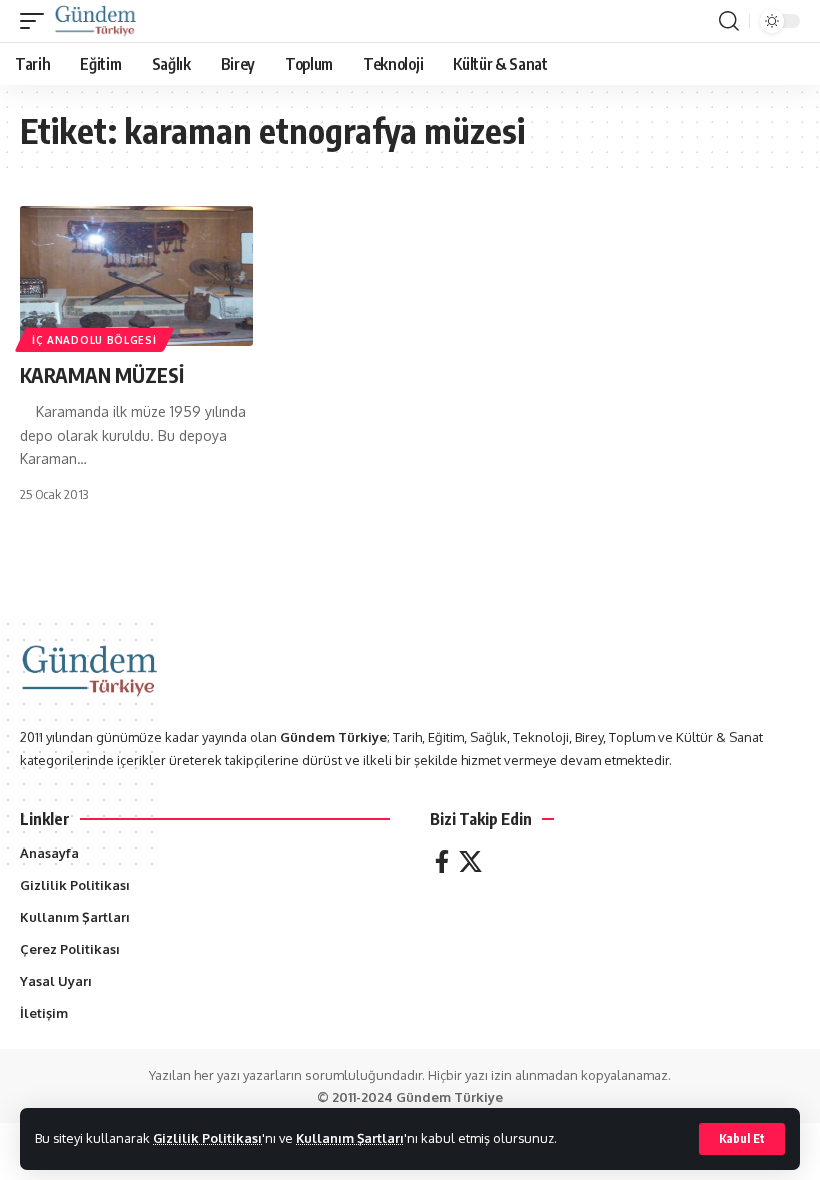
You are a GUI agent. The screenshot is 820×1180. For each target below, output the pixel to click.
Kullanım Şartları (350, 1138)
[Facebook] (442, 861)
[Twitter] (470, 861)
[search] (729, 21)
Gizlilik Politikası (207, 1138)
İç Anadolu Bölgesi (94, 340)
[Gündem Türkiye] (95, 21)
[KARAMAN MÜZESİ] (136, 276)
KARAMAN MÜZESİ (102, 374)
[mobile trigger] (37, 21)
